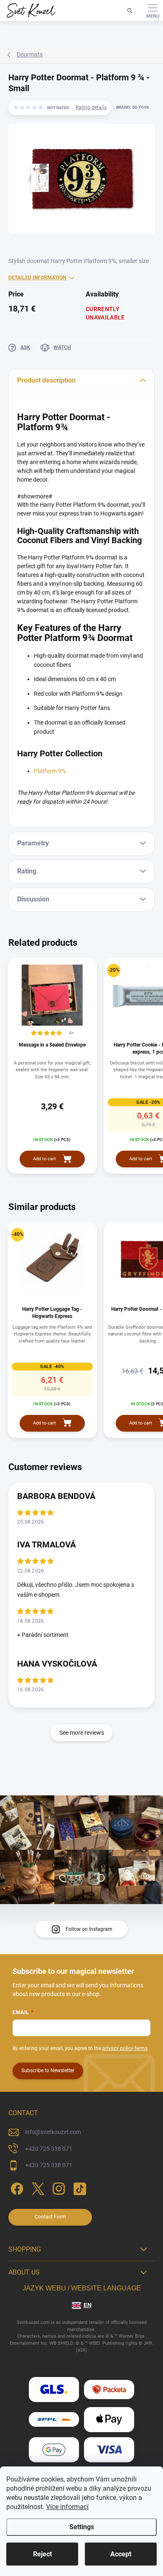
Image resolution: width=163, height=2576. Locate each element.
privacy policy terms (125, 2048)
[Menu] (153, 10)
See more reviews (82, 1733)
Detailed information (37, 278)
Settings (82, 2527)
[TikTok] (78, 2187)
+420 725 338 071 (49, 2149)
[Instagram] (57, 2187)
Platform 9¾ (50, 771)
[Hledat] (130, 10)
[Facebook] (16, 2187)
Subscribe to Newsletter (48, 2071)
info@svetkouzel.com (53, 2132)
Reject (42, 2554)
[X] (37, 2187)
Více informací (67, 2507)
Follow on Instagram (89, 1929)
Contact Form (50, 2217)
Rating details (91, 107)
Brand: (132, 107)
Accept (121, 2554)
